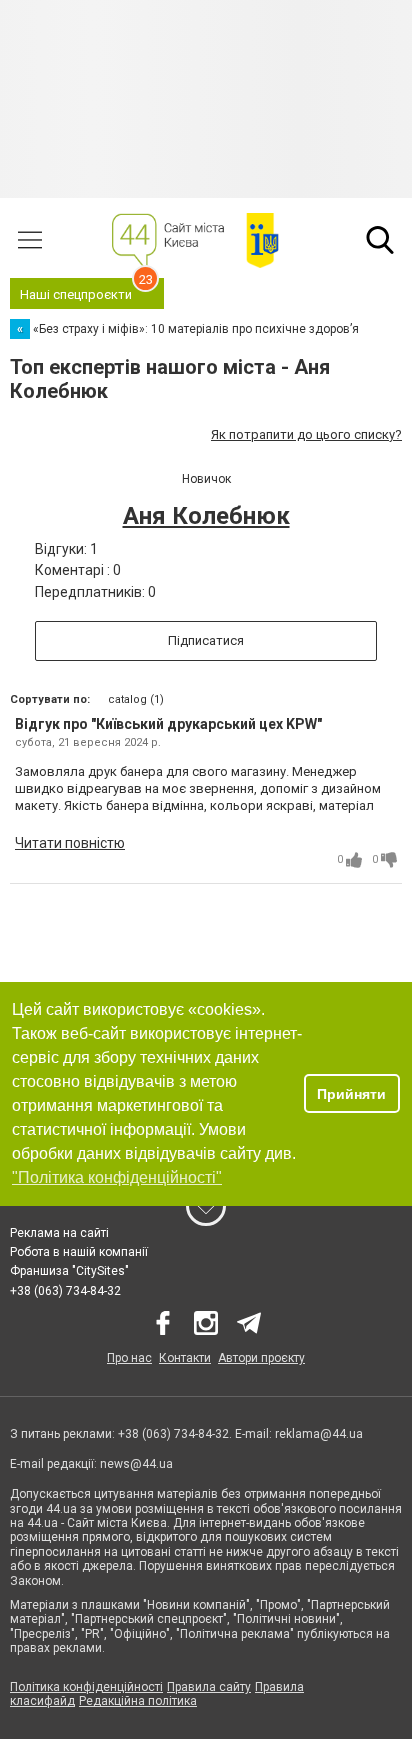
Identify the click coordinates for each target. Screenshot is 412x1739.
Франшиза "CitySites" (69, 1271)
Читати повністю (70, 843)
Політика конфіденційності (86, 1687)
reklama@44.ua (319, 1434)
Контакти (185, 1358)
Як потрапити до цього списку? (306, 434)
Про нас (129, 1358)
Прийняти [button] (351, 1094)
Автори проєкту (261, 1358)
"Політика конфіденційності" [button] (117, 1177)
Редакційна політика (138, 1701)
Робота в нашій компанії (79, 1252)
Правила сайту (209, 1687)
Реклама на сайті (59, 1233)
